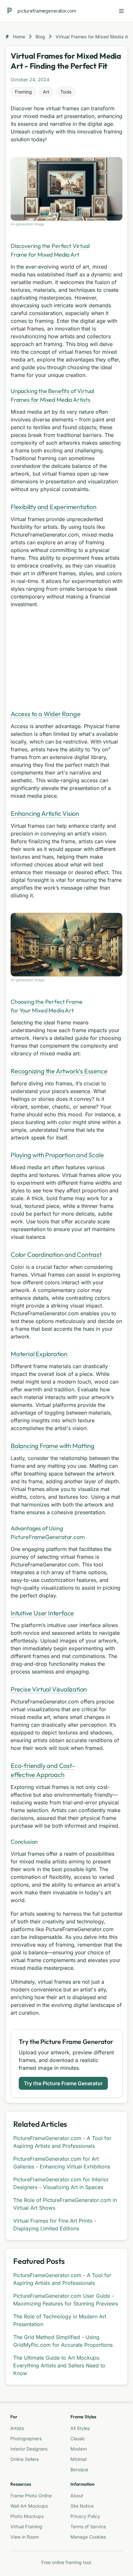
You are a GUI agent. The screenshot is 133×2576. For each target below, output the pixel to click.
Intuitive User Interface (42, 1613)
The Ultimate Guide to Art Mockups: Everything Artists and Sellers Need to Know (59, 2365)
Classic (78, 2438)
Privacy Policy (85, 2516)
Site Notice (82, 2506)
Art (46, 92)
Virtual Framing (26, 2527)
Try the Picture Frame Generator (63, 2083)
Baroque (79, 2469)
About (77, 2496)
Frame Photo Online (31, 2496)
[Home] (10, 11)
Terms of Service (88, 2527)
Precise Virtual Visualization (49, 1689)
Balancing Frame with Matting (52, 1446)
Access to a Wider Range (46, 714)
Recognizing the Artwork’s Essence (59, 1071)
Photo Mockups (27, 2516)
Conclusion (24, 1842)
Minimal (78, 2459)
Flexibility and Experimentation (54, 507)
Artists (17, 2428)
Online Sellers (25, 2459)
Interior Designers (29, 2449)
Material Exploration (39, 1354)
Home (19, 37)
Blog (40, 37)
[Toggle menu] (121, 11)
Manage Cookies (88, 2537)
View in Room (25, 2537)
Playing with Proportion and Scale (57, 1155)
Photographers (26, 2438)
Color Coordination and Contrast (56, 1254)
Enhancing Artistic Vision (45, 813)
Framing (23, 92)
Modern (79, 2449)
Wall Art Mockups (29, 2506)
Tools (66, 92)
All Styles (80, 2428)
